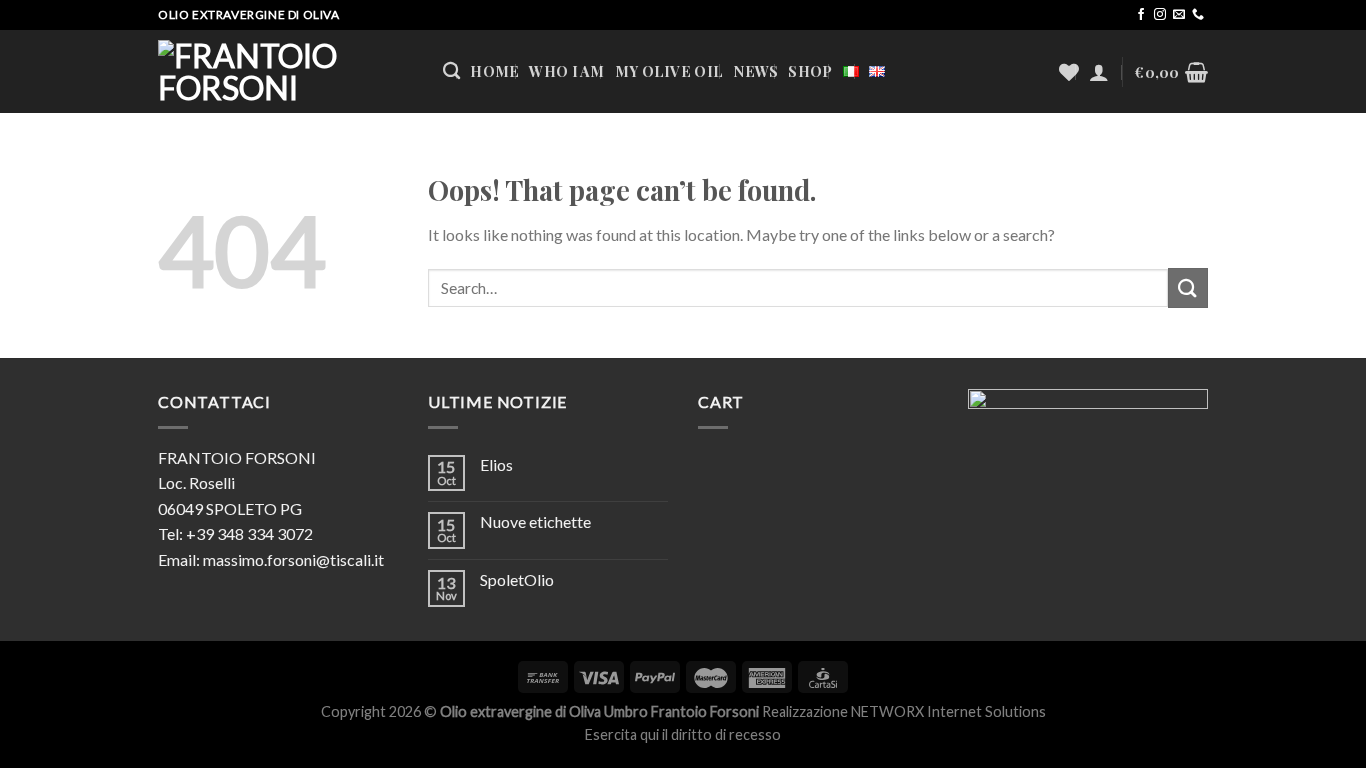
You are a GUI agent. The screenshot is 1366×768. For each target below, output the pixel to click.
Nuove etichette (535, 521)
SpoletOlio (517, 579)
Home (494, 71)
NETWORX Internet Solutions (948, 711)
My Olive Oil (669, 71)
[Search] (451, 71)
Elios (496, 464)
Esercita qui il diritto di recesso (683, 734)
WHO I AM (566, 71)
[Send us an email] (1179, 15)
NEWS (755, 71)
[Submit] (1188, 287)
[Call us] (1198, 15)
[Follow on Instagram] (1160, 15)
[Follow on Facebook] (1141, 15)
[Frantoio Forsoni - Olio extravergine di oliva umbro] (285, 72)
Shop (810, 71)
